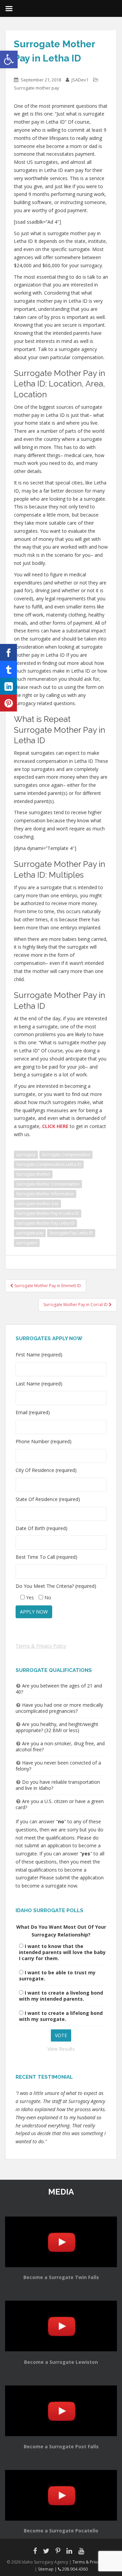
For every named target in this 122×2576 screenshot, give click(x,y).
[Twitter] (8, 669)
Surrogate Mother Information (45, 1194)
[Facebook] (8, 652)
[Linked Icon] (8, 686)
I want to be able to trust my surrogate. (57, 1975)
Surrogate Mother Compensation (48, 1184)
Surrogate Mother (33, 1174)
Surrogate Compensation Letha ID (49, 1164)
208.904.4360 (74, 2569)
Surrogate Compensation (66, 1155)
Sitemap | (48, 2569)
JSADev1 (80, 80)
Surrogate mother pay (37, 88)
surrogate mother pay (37, 1204)
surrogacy (26, 1155)
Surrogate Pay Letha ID (71, 1233)
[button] (9, 59)
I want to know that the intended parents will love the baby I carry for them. (62, 1952)
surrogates (27, 1243)
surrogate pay (30, 1233)
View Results (61, 2049)
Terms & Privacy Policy (41, 1646)
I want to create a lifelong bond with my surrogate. (61, 2016)
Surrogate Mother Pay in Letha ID (48, 1213)
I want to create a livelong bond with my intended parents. (61, 1996)
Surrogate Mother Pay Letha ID (45, 1223)
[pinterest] (8, 703)
